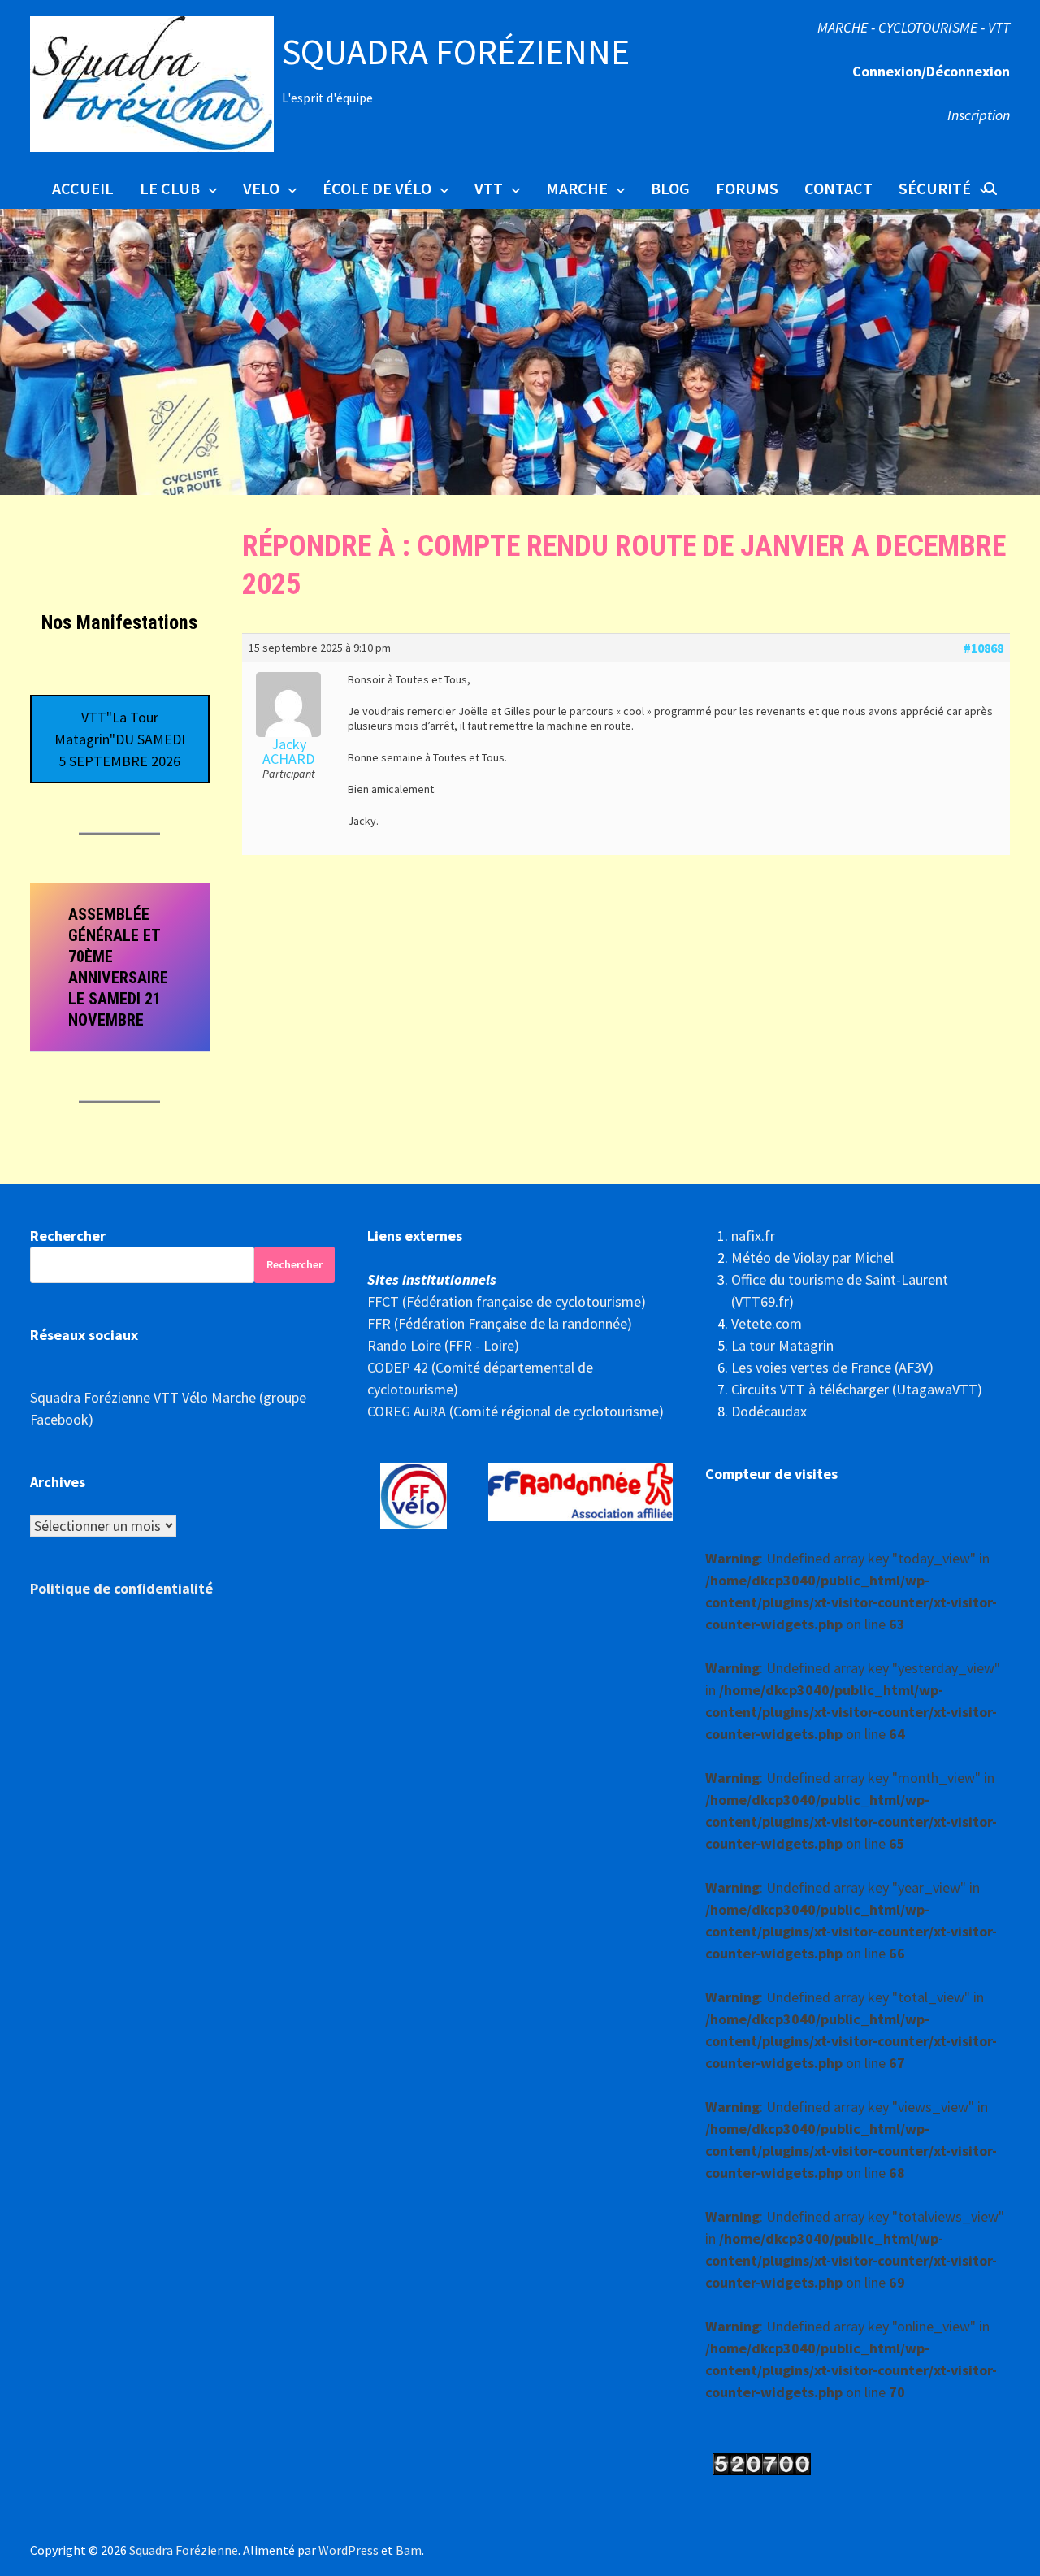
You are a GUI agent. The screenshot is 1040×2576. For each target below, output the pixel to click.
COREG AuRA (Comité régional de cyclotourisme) (516, 1411)
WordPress (349, 2550)
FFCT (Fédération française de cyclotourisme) (507, 1301)
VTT (489, 188)
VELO (261, 188)
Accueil (83, 188)
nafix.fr (753, 1236)
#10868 (984, 648)
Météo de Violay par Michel (812, 1258)
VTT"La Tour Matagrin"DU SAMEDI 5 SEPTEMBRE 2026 (120, 739)
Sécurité (935, 188)
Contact (838, 188)
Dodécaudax (769, 1411)
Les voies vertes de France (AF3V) (832, 1367)
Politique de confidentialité (121, 1588)
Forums (747, 188)
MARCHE (577, 188)
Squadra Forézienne (456, 52)
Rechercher (68, 1236)
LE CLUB (170, 188)
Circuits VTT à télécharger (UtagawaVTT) (857, 1389)
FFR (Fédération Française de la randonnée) (500, 1323)
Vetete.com (767, 1323)
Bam (409, 2550)
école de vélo (377, 188)
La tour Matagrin (782, 1345)
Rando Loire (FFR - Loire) (443, 1345)
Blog (670, 188)
